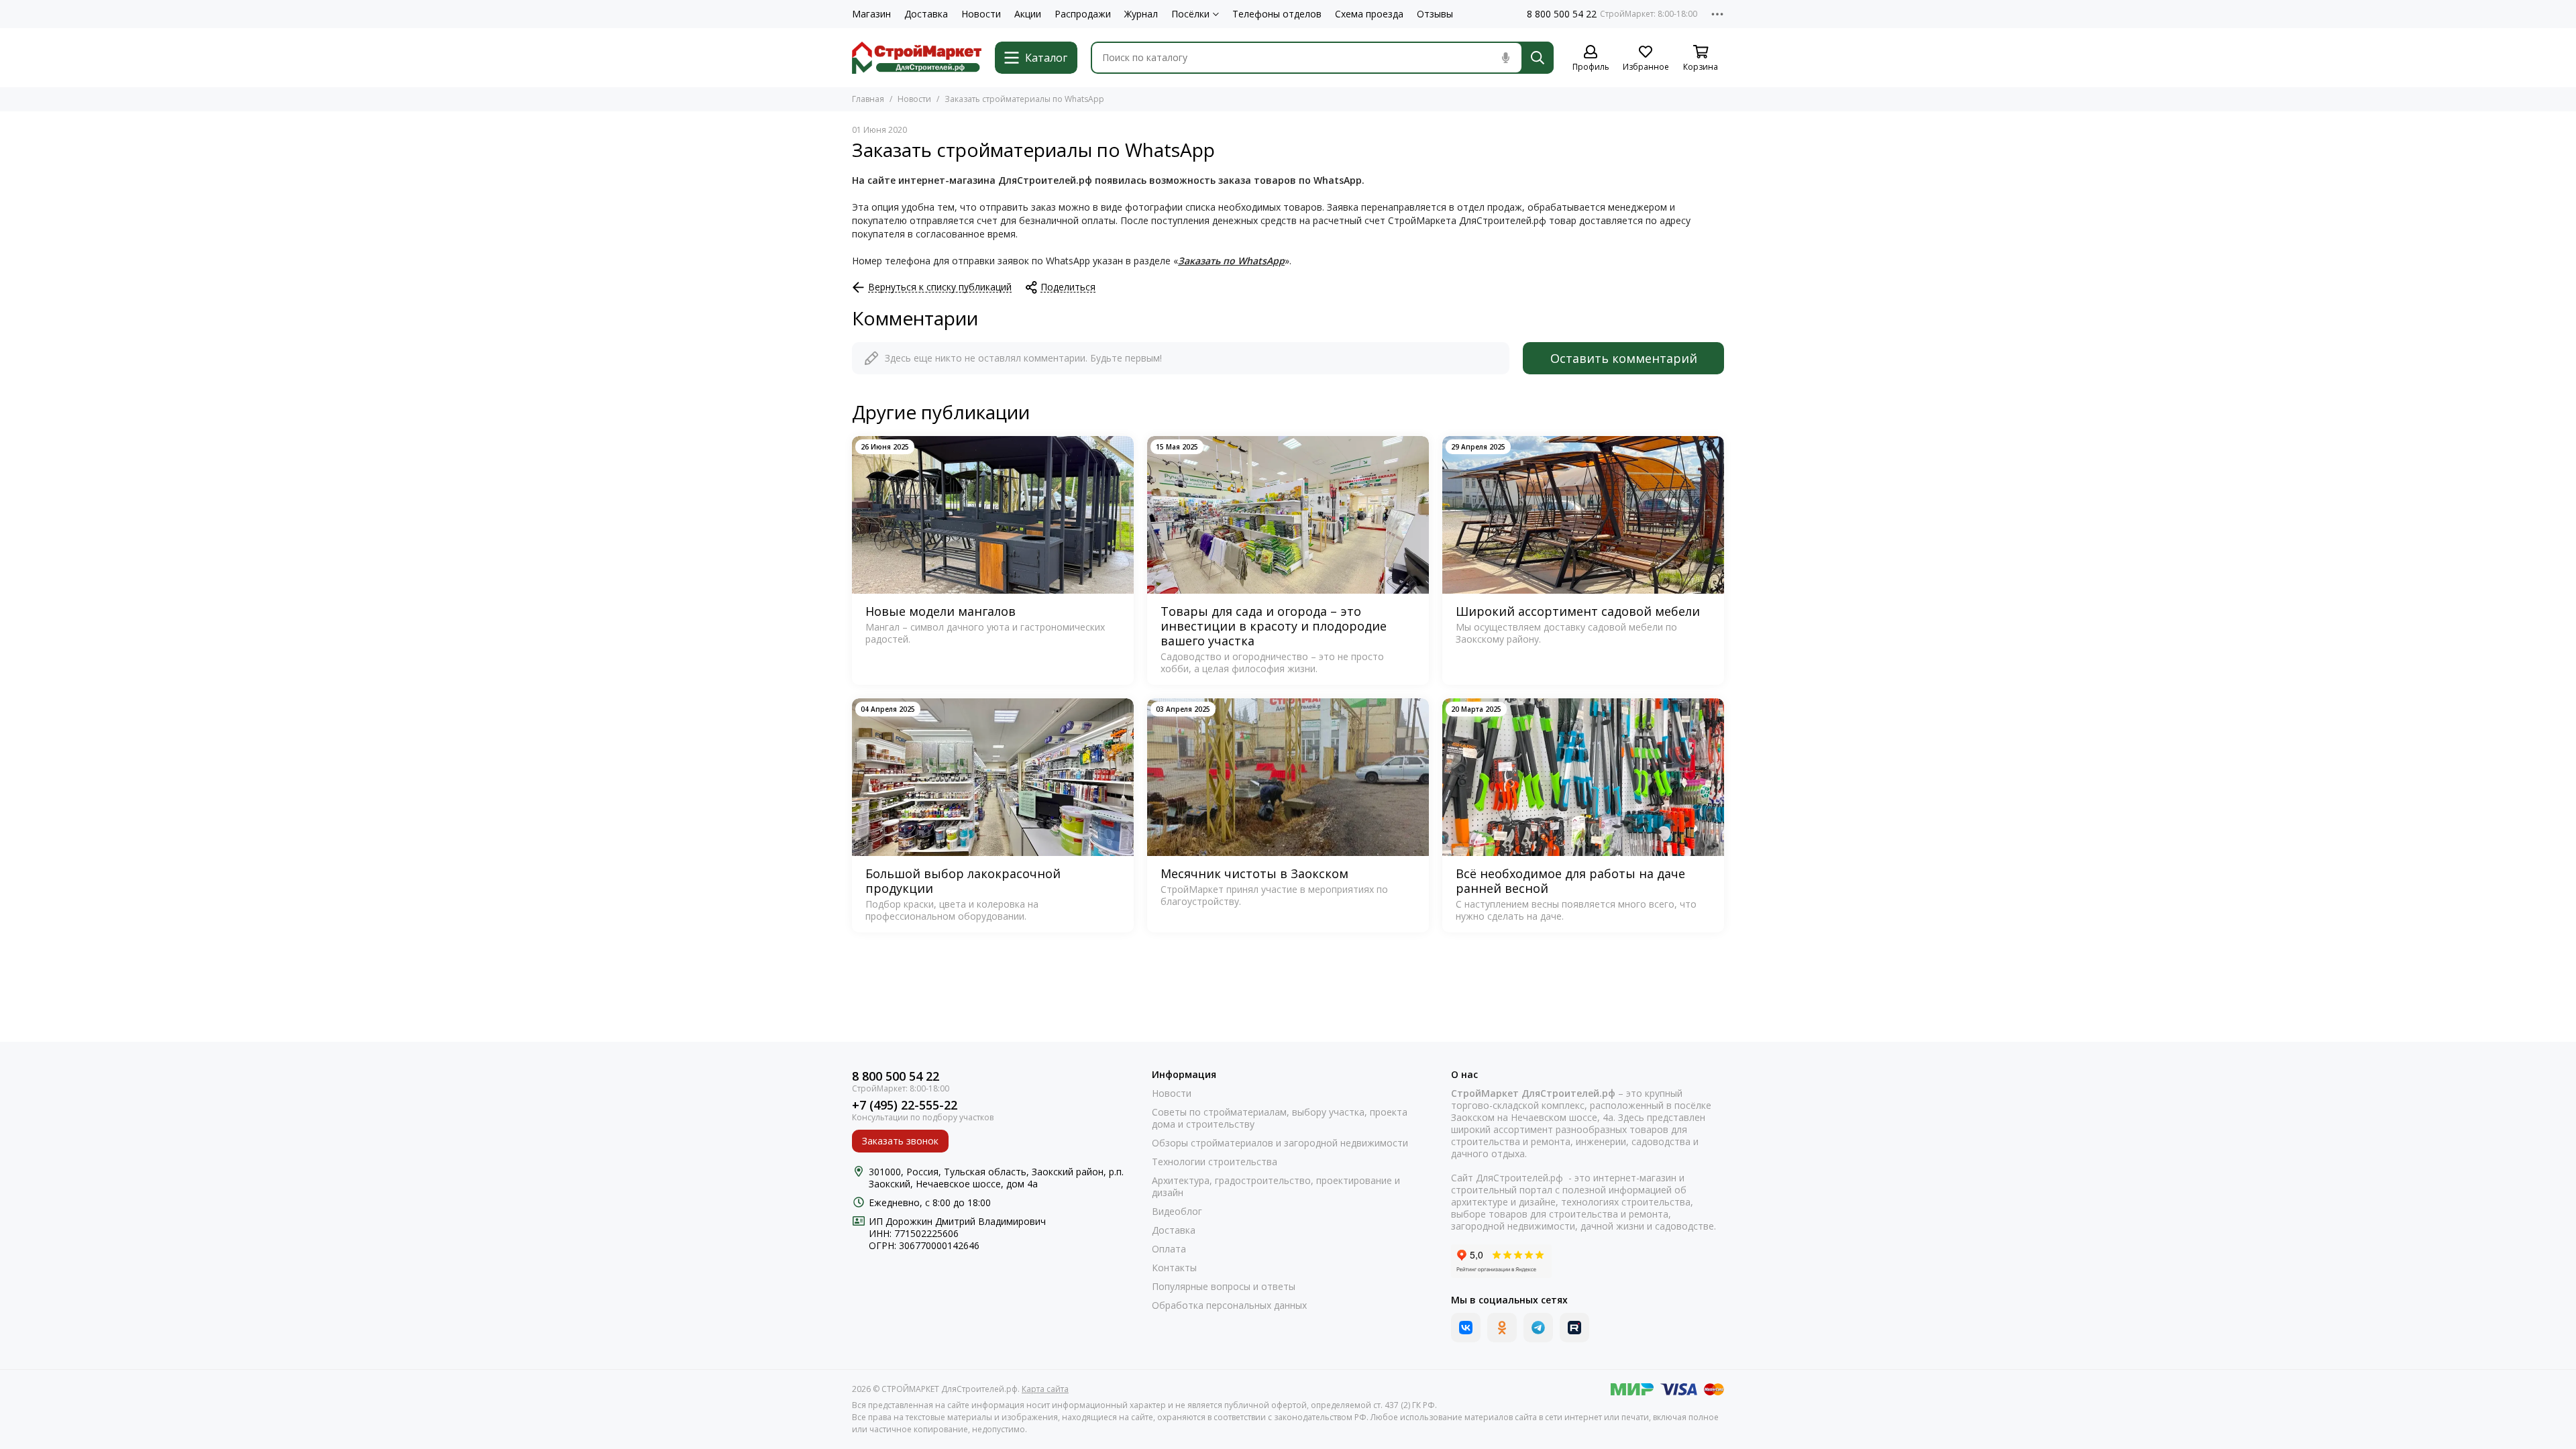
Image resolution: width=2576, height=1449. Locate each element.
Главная (868, 99)
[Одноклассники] (1502, 1328)
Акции (1028, 14)
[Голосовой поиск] (1505, 58)
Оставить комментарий (1624, 358)
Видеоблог (1177, 1212)
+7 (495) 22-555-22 (905, 1105)
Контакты (1174, 1268)
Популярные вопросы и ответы (1224, 1287)
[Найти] (1538, 58)
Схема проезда (1369, 14)
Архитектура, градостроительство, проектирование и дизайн (1276, 1187)
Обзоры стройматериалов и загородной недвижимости (1280, 1143)
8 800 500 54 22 (1562, 14)
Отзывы (1435, 14)
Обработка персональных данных (1229, 1305)
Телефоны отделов (1277, 14)
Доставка (926, 14)
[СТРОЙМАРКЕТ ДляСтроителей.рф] (917, 58)
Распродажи (1083, 14)
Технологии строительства (1215, 1162)
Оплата (1169, 1249)
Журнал (1141, 14)
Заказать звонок (900, 1141)
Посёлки (1190, 14)
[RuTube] (1574, 1328)
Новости (981, 14)
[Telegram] (1538, 1328)
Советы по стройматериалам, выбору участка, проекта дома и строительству (1280, 1118)
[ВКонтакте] (1466, 1328)
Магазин (871, 14)
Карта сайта (1045, 1389)
